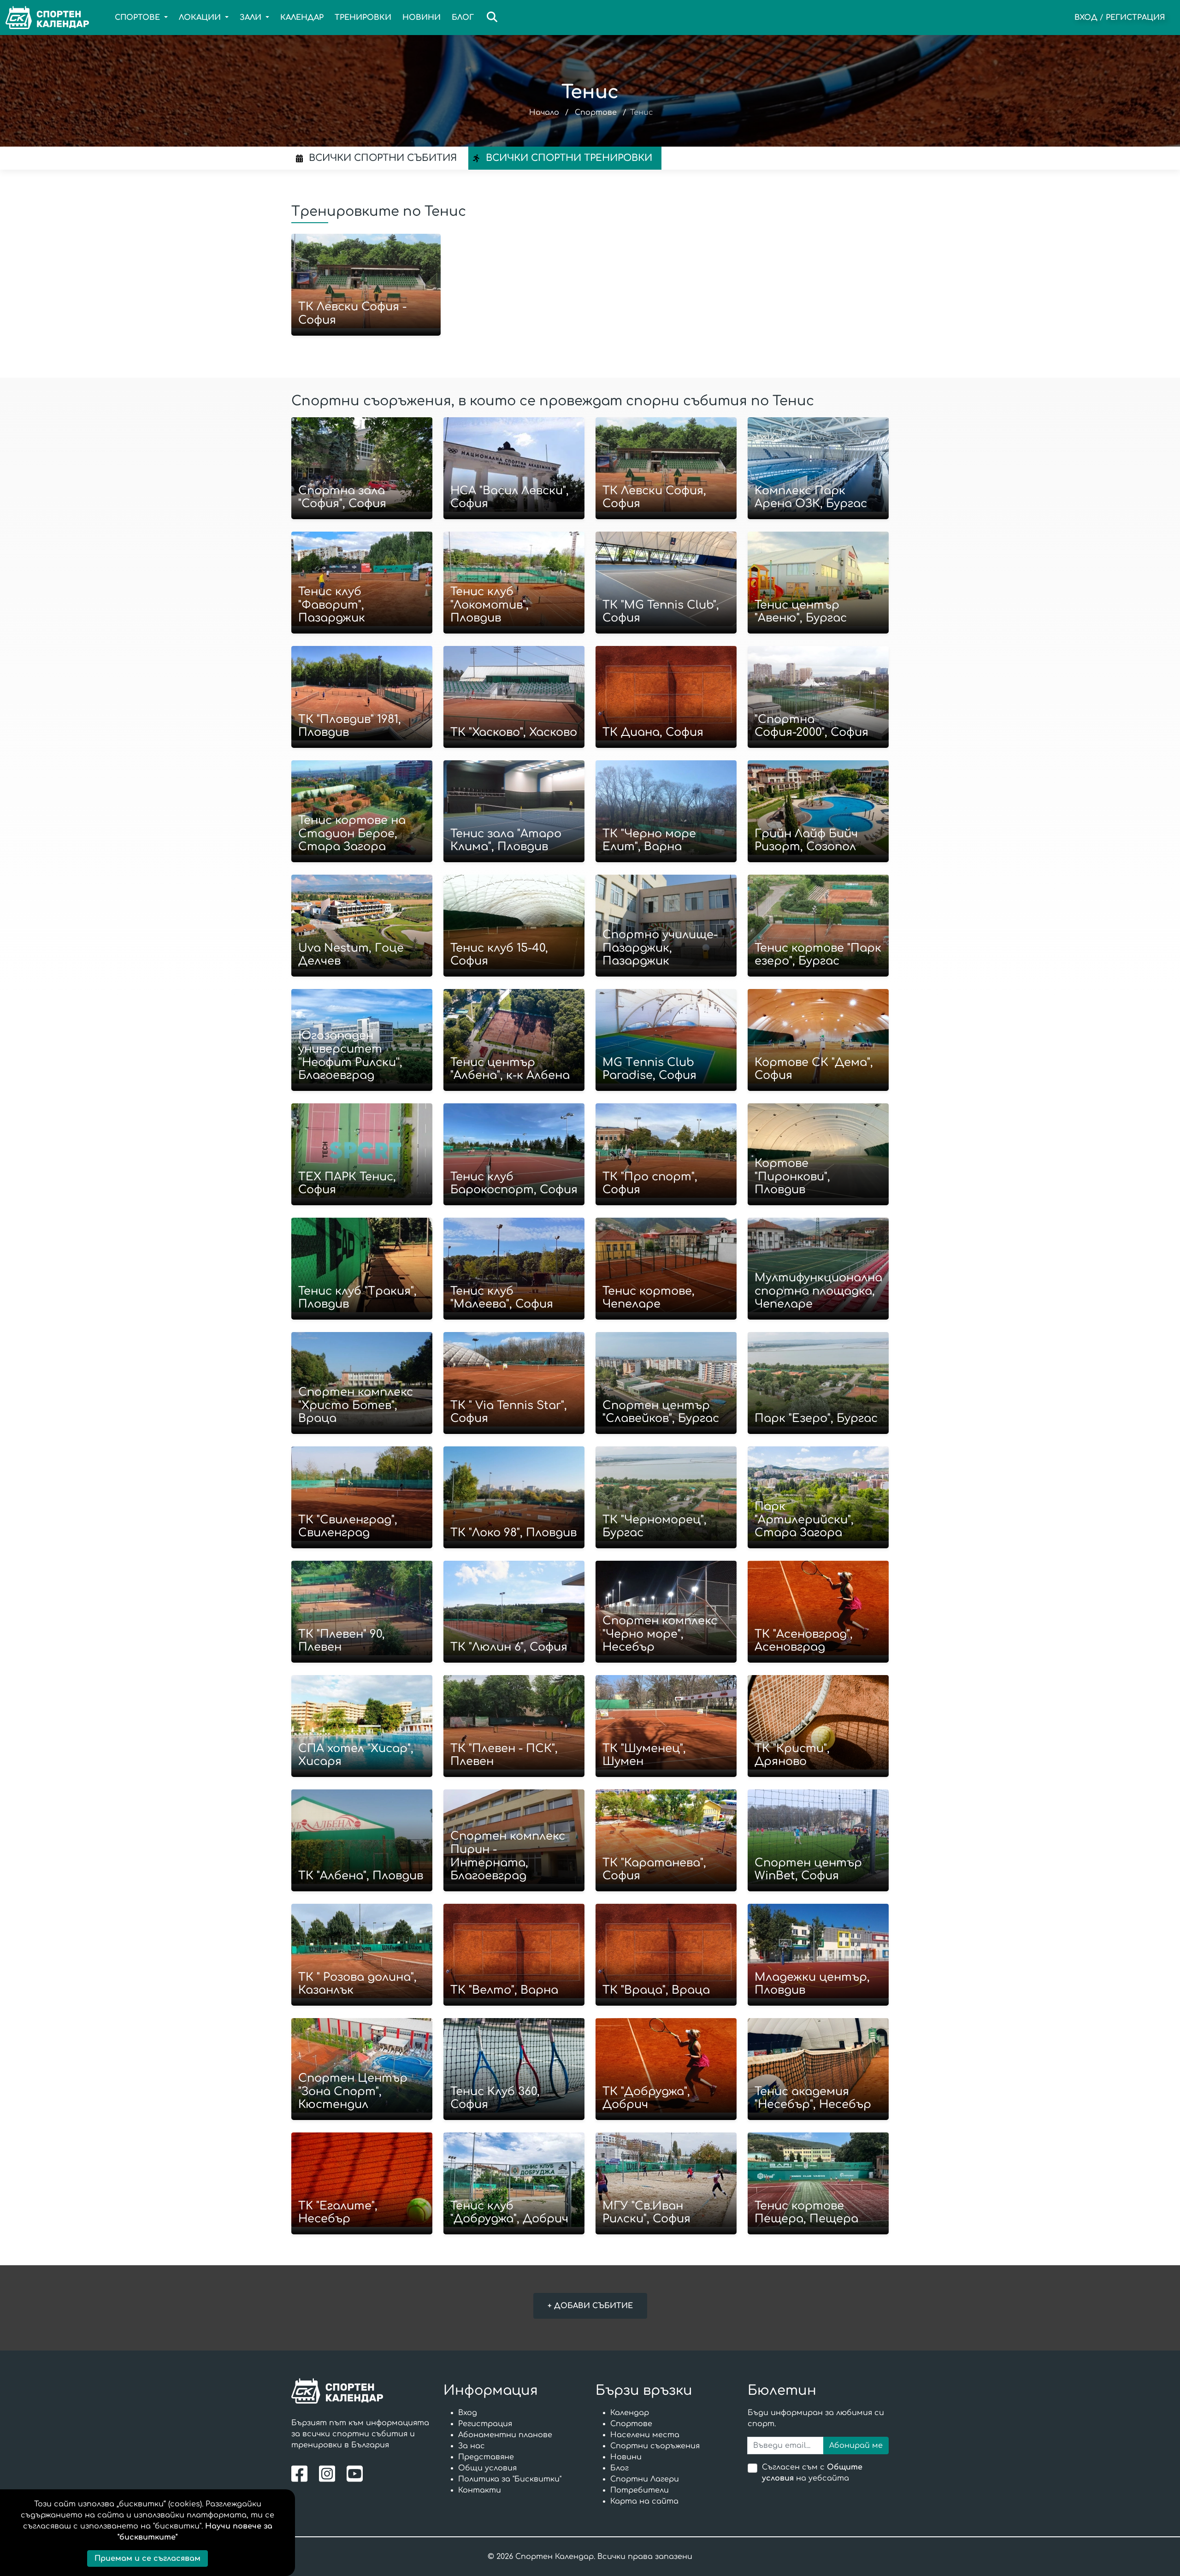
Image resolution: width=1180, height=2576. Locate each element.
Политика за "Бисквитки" (510, 2479)
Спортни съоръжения (655, 2446)
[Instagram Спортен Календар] (329, 2473)
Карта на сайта (644, 2501)
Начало (544, 113)
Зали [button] (252, 18)
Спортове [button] (139, 18)
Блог (463, 18)
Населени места (645, 2435)
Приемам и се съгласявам (147, 2558)
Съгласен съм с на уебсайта (812, 2473)
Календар (302, 18)
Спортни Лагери (645, 2479)
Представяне (486, 2457)
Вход (1086, 18)
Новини (422, 18)
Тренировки (363, 18)
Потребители (640, 2490)
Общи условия (487, 2468)
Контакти (480, 2490)
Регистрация (1136, 18)
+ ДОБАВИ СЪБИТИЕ (590, 2306)
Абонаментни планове (505, 2435)
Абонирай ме (856, 2446)
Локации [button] (201, 18)
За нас (472, 2446)
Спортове (596, 113)
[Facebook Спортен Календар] (302, 2473)
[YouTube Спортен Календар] (356, 2473)
